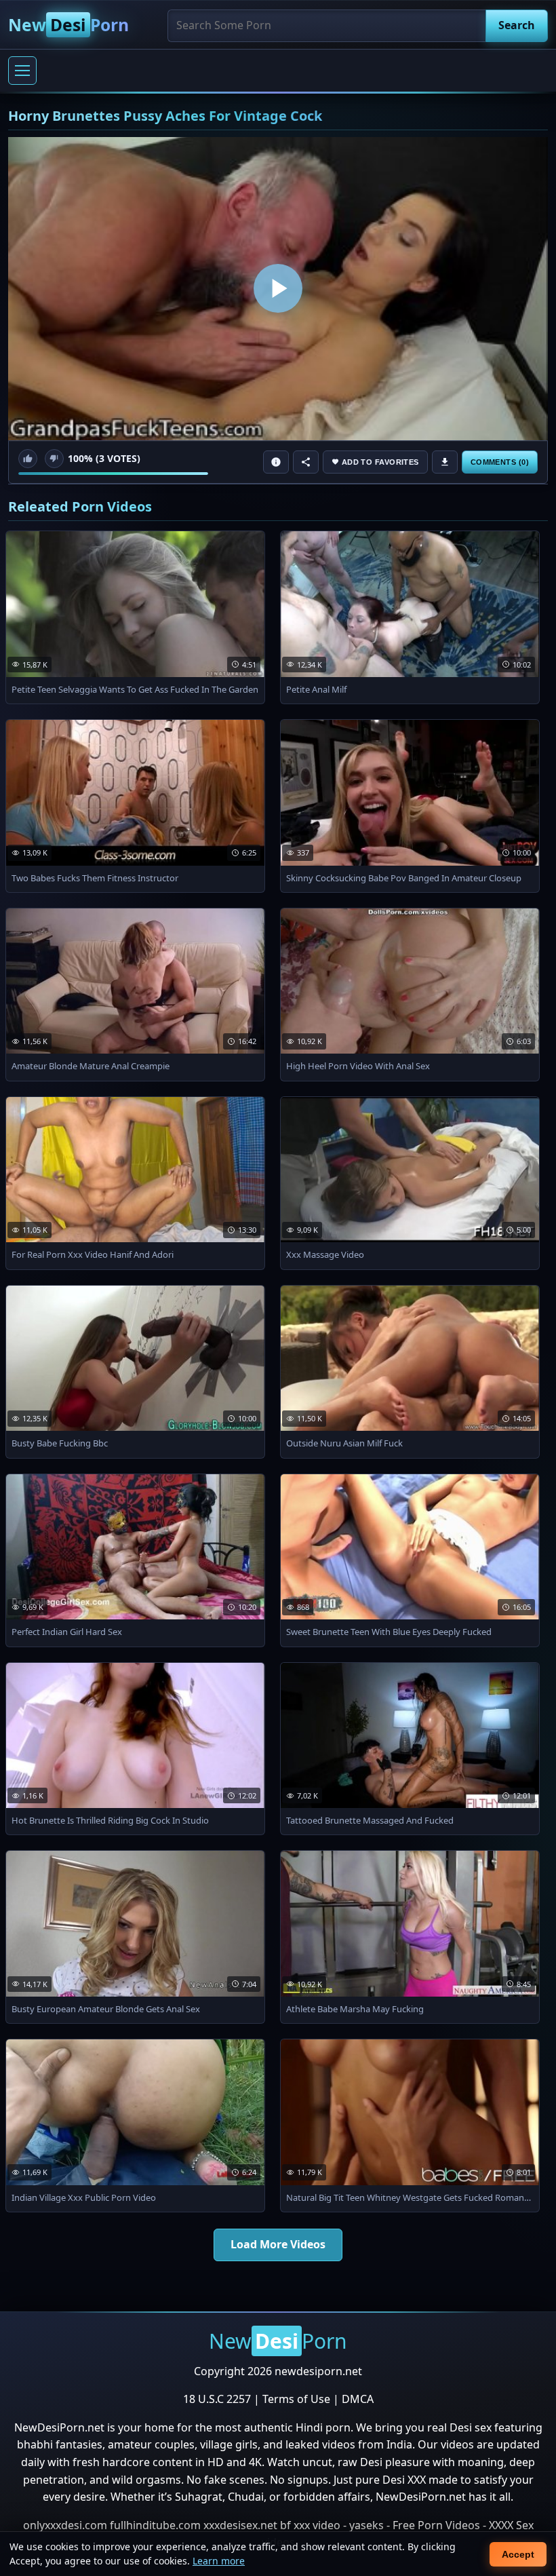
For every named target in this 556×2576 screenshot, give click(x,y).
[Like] (28, 459)
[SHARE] (306, 462)
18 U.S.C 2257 (217, 2399)
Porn (68, 25)
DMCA (358, 2399)
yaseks (366, 2525)
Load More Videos (278, 2244)
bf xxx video (310, 2525)
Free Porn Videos (436, 2525)
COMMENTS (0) (500, 462)
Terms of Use (296, 2399)
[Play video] (278, 289)
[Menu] (22, 71)
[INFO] (276, 462)
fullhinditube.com (155, 2525)
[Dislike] (54, 459)
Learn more (219, 2561)
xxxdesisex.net (240, 2525)
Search (517, 25)
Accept (518, 2554)
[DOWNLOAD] (445, 462)
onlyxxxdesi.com (65, 2525)
